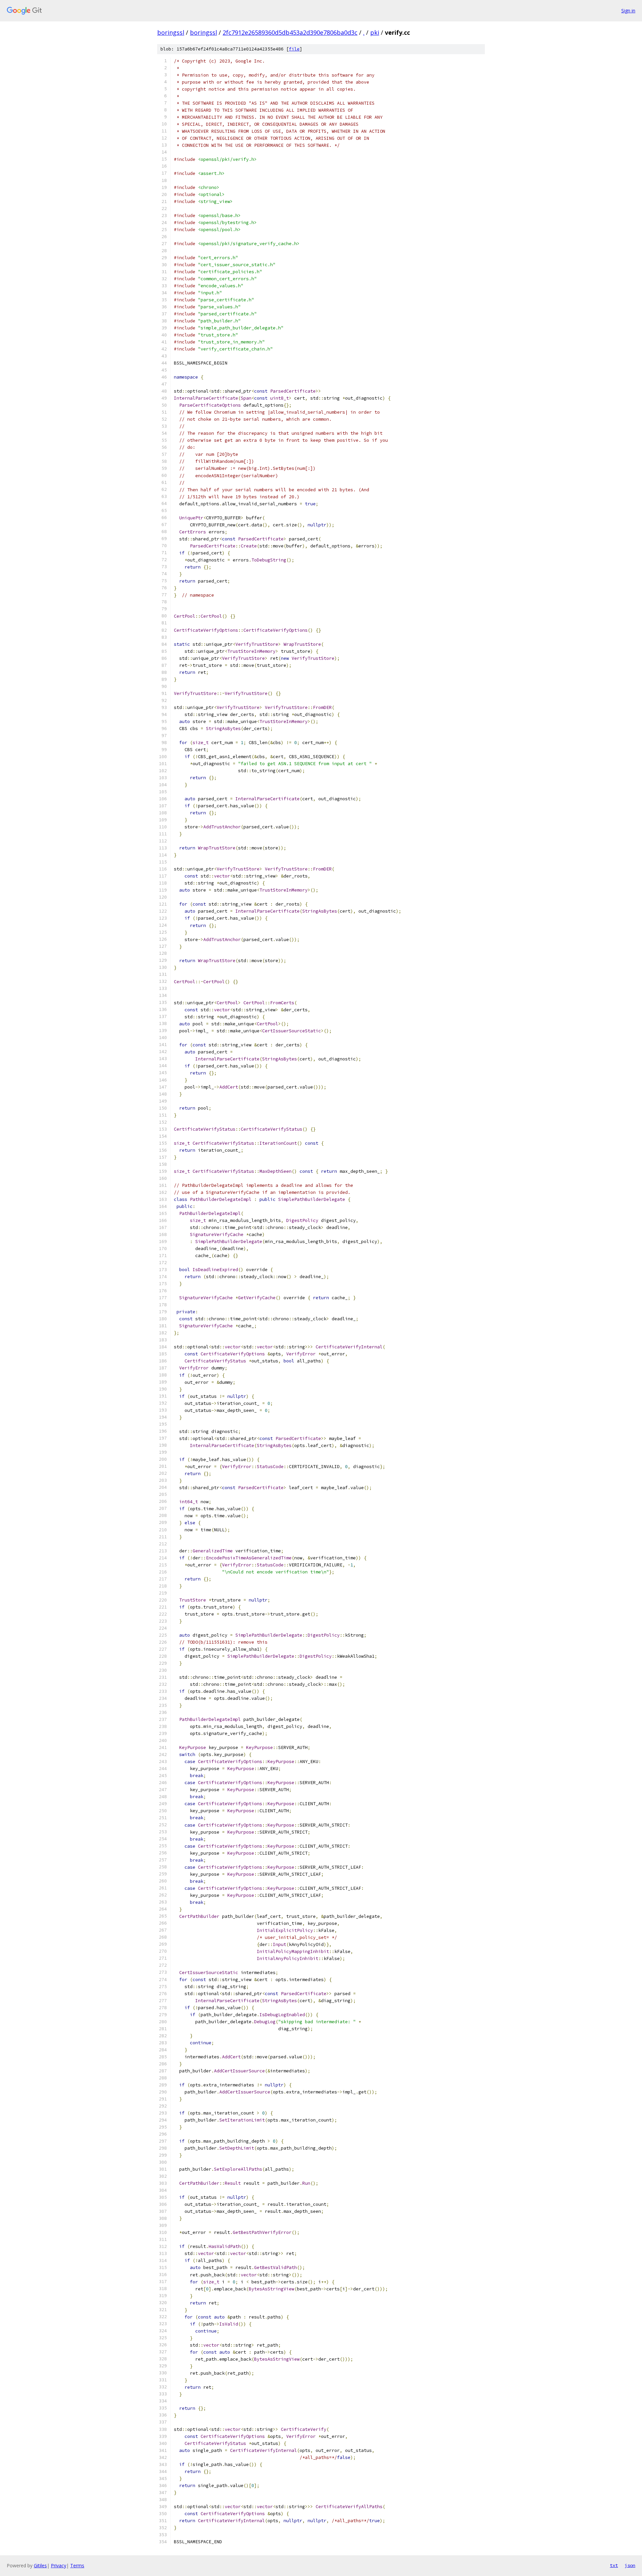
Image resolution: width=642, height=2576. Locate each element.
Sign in (628, 11)
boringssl (171, 32)
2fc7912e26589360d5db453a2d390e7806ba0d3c (290, 32)
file (294, 49)
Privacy (59, 2565)
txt (614, 2565)
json (630, 2565)
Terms (77, 2565)
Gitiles (40, 2565)
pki (375, 32)
